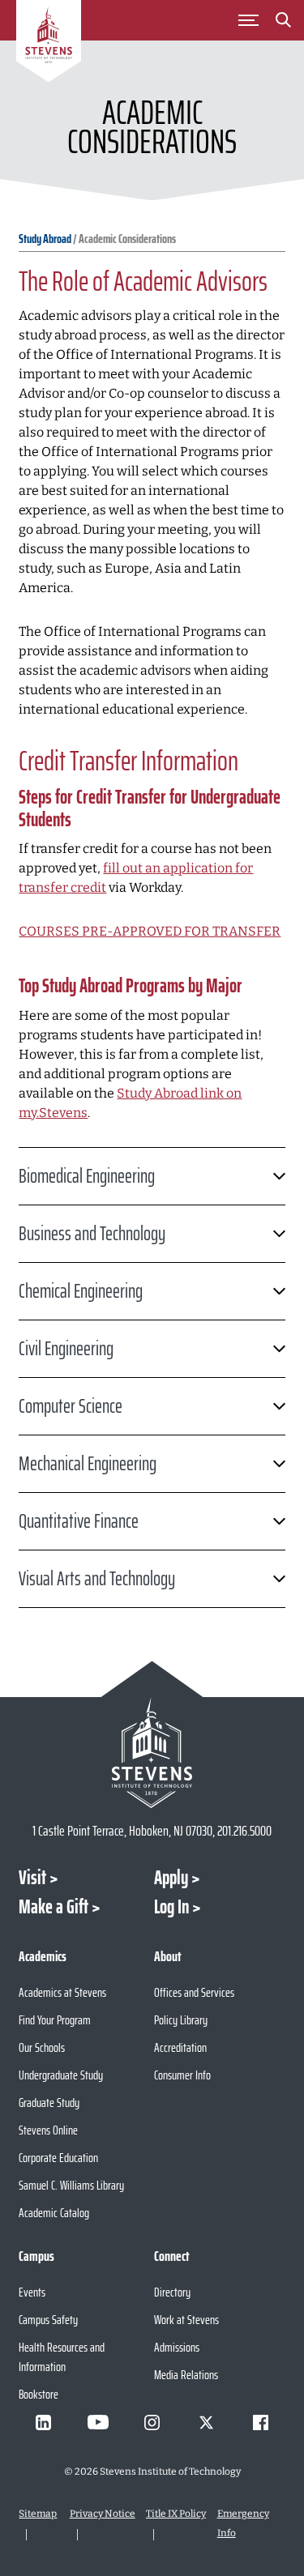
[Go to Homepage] (49, 44)
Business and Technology (92, 1234)
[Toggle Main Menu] (248, 20)
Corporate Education (58, 2158)
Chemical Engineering (81, 1291)
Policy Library (181, 2020)
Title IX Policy (176, 2514)
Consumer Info (182, 2075)
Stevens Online (48, 2130)
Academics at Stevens (62, 1992)
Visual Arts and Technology (97, 1579)
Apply (171, 1878)
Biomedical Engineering (87, 1176)
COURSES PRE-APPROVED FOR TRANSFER (150, 931)
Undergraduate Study (61, 2075)
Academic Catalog (54, 2213)
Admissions (177, 2347)
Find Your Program (55, 2020)
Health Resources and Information (62, 2357)
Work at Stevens (186, 2320)
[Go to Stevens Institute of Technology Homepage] (152, 1753)
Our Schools (42, 2047)
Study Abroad (45, 239)
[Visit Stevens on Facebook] (261, 2422)
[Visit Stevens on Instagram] (152, 2422)
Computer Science (71, 1406)
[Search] (283, 23)
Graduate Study (49, 2103)
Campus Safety (48, 2320)
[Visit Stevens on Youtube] (98, 2422)
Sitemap (38, 2514)
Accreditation (180, 2047)
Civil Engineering (66, 1349)
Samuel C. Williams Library (71, 2185)
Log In (171, 1907)
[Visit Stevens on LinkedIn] (44, 2422)
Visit (32, 1878)
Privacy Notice (103, 2514)
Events (32, 2292)
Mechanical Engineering (88, 1464)
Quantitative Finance (79, 1521)
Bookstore (39, 2394)
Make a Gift (54, 1907)
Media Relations (186, 2375)
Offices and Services (194, 1992)
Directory (172, 2292)
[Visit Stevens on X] (207, 2422)
